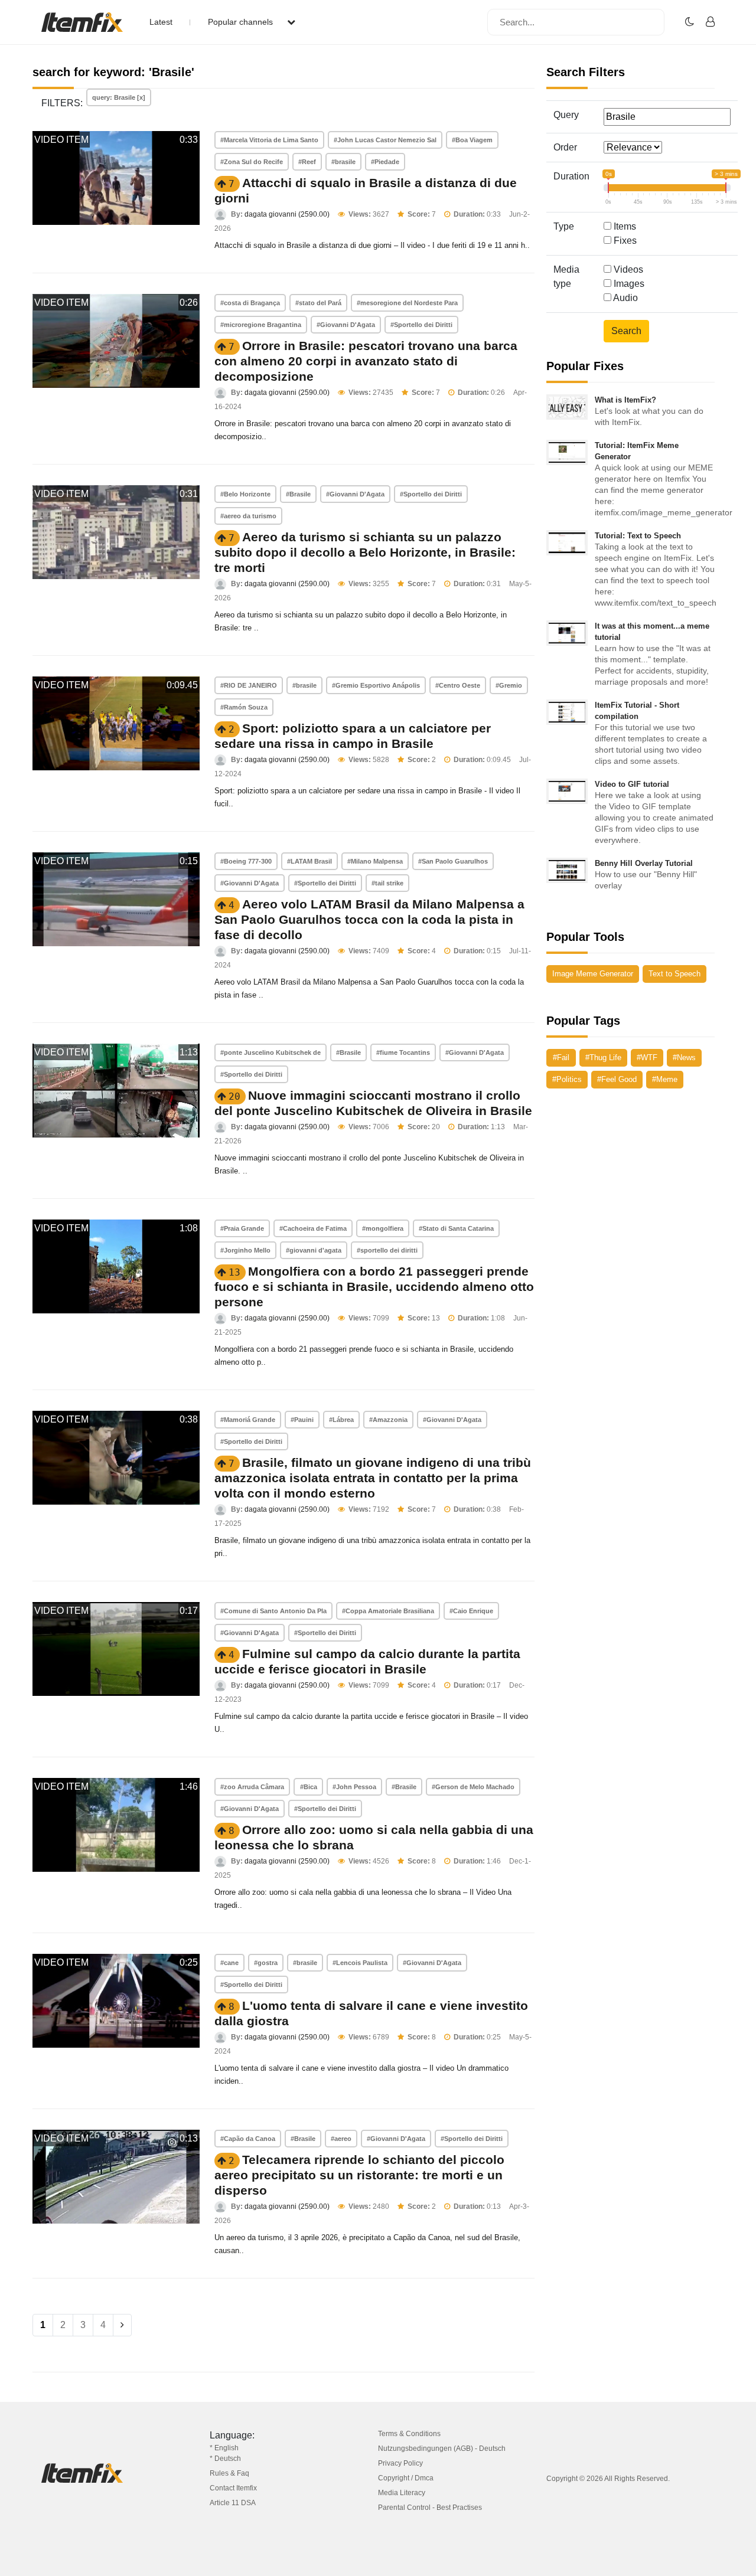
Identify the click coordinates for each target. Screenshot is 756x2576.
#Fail (561, 1057)
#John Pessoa (354, 1787)
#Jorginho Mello (245, 1250)
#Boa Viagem (472, 140)
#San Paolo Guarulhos (453, 861)
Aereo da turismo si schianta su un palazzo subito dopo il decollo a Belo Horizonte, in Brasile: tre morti (365, 552)
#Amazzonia (388, 1420)
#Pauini (302, 1420)
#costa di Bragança (250, 303)
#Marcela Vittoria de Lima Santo (269, 140)
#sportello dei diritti (387, 1250)
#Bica (309, 1787)
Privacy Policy (400, 2463)
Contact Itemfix (233, 2488)
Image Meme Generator (593, 974)
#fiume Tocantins (403, 1052)
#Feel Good (617, 1079)
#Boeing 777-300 (246, 861)
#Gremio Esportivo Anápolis (376, 685)
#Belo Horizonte (245, 494)
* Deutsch (225, 2459)
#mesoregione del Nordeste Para (407, 303)
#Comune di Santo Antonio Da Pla (273, 1611)
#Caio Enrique (471, 1611)
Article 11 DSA (233, 2503)
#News (684, 1057)
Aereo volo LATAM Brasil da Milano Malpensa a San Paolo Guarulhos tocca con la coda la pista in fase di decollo (369, 919)
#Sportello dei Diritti (421, 325)
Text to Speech (674, 974)
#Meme (665, 1079)
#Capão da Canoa (248, 2139)
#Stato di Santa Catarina (456, 1228)
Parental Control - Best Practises (430, 2508)
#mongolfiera (383, 1228)
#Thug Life (603, 1057)
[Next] (122, 2325)
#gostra (266, 1963)
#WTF (647, 1057)
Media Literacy (402, 2493)
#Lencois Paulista (360, 1963)
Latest (161, 22)
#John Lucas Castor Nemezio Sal (385, 140)
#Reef (307, 162)
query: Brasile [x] (119, 97)
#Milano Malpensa (375, 861)
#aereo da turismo (248, 516)
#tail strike (387, 883)
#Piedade (385, 162)
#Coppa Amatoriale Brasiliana (388, 1611)
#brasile (343, 162)
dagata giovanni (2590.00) (287, 214)
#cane (229, 1963)
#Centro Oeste (458, 685)
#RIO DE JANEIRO (249, 685)
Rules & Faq (229, 2473)
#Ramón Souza (244, 707)
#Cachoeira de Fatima (313, 1228)
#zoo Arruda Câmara (252, 1787)
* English (224, 2448)
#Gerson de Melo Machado (473, 1787)
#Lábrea (341, 1420)
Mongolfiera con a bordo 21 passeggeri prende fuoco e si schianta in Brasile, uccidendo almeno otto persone (374, 1287)
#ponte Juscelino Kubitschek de (271, 1052)
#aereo (341, 2139)
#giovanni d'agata (314, 1250)
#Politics (567, 1079)
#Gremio (509, 685)
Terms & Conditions (409, 2434)
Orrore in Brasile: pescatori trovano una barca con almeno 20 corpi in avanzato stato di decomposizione (366, 361)
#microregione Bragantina (261, 325)
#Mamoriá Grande (248, 1420)
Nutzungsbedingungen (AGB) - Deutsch (442, 2448)
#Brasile (298, 494)
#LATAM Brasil (309, 861)
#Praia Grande (242, 1228)
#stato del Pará (318, 303)
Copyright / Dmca (406, 2478)
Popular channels (242, 22)
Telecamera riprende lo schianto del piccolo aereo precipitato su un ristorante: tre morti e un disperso (359, 2175)
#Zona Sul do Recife (252, 162)
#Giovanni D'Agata (346, 325)
